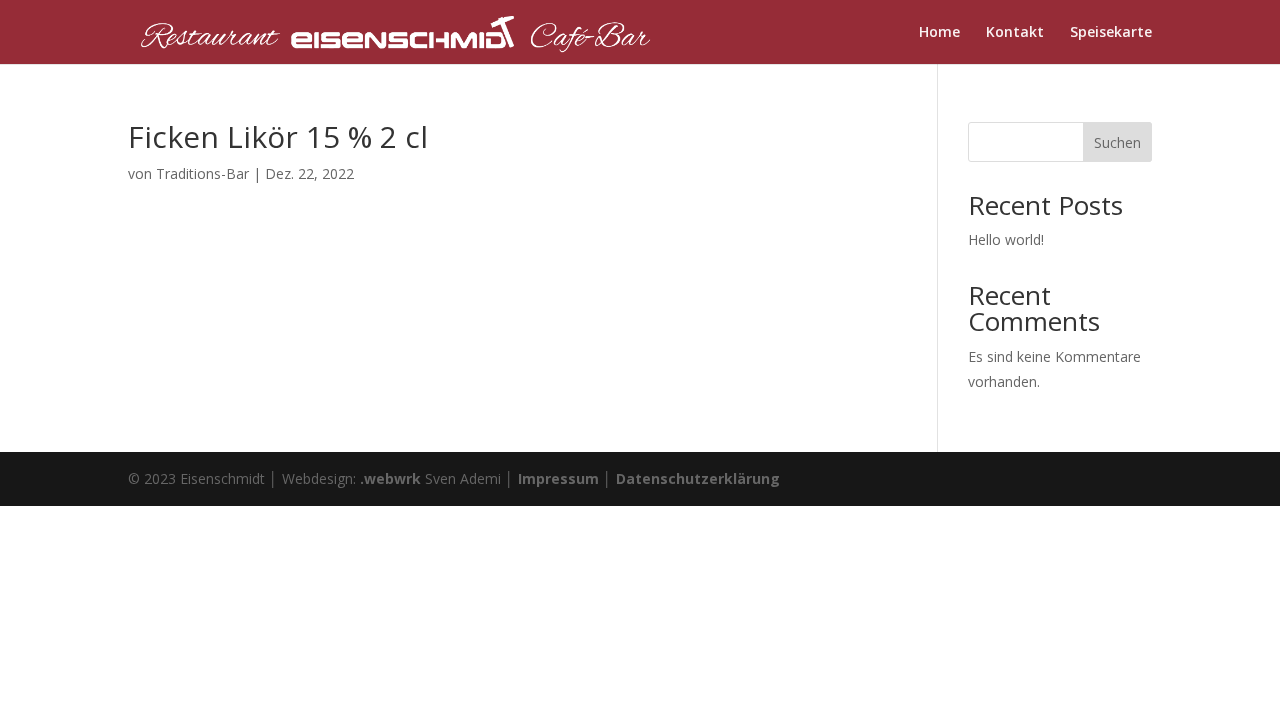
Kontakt (1015, 33)
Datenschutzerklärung (698, 478)
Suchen (1117, 142)
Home (939, 33)
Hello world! (1006, 239)
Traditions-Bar (202, 173)
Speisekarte (1111, 33)
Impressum (558, 478)
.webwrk (390, 478)
